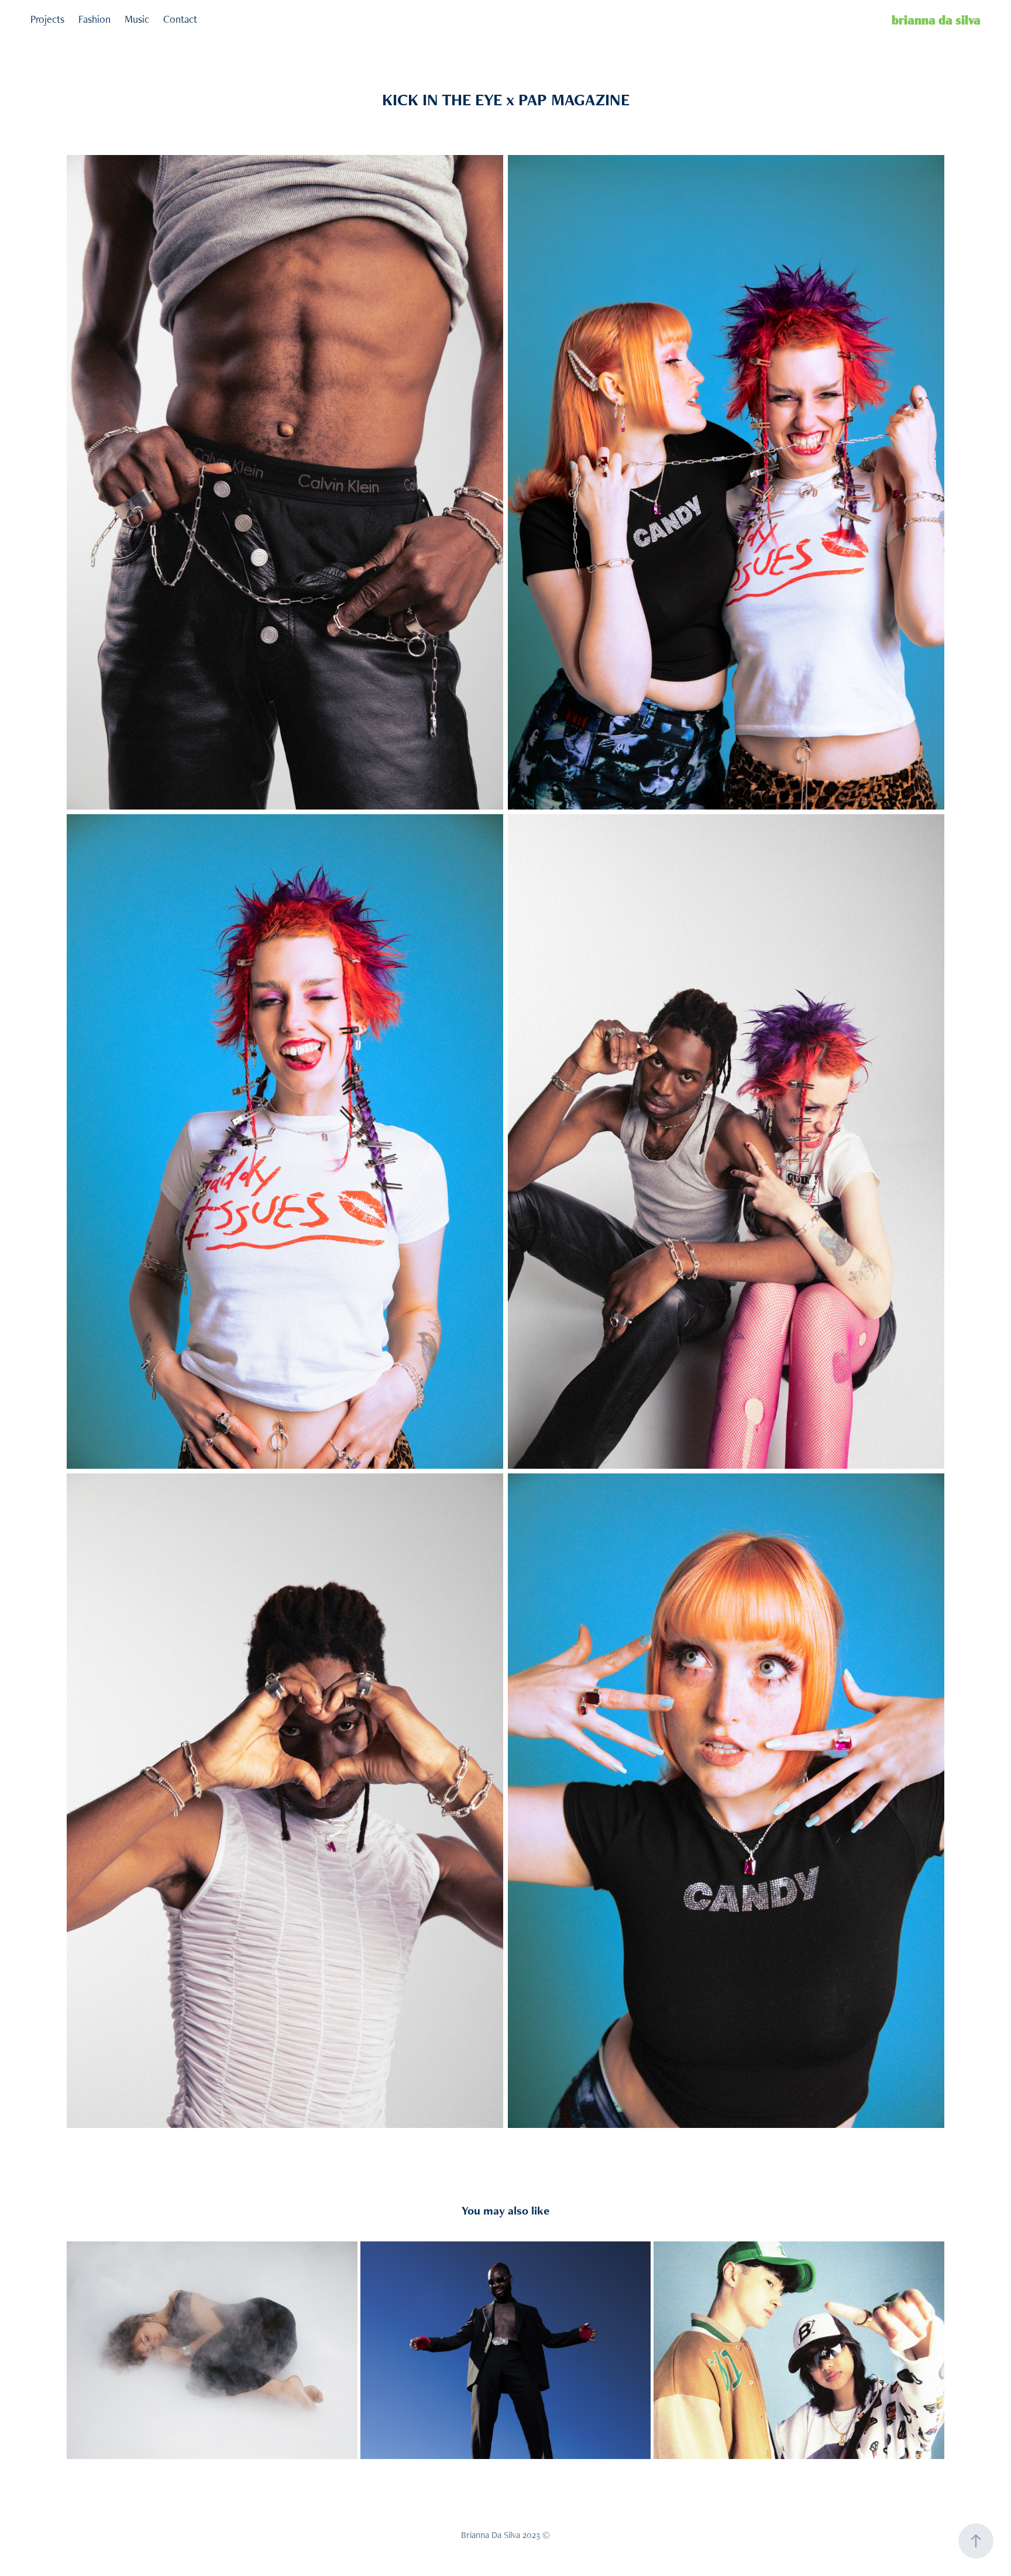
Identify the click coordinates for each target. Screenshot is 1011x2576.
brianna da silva (936, 19)
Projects (47, 19)
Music (137, 19)
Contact (180, 19)
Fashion (94, 19)
